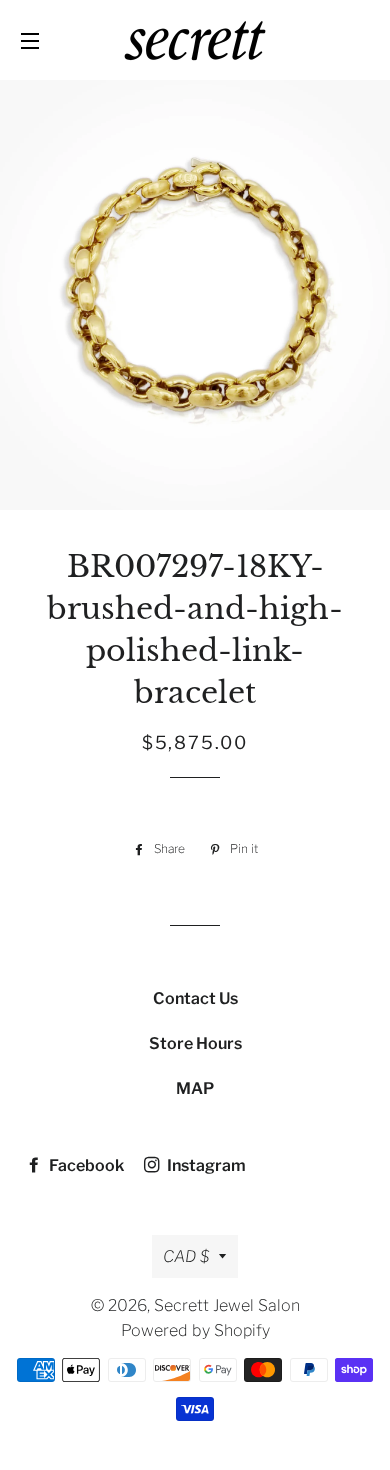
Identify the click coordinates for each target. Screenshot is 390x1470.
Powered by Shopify (195, 1330)
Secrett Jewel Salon (227, 1305)
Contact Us (195, 998)
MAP (195, 1088)
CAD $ (186, 1256)
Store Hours (195, 1043)
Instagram (205, 1165)
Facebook (85, 1165)
